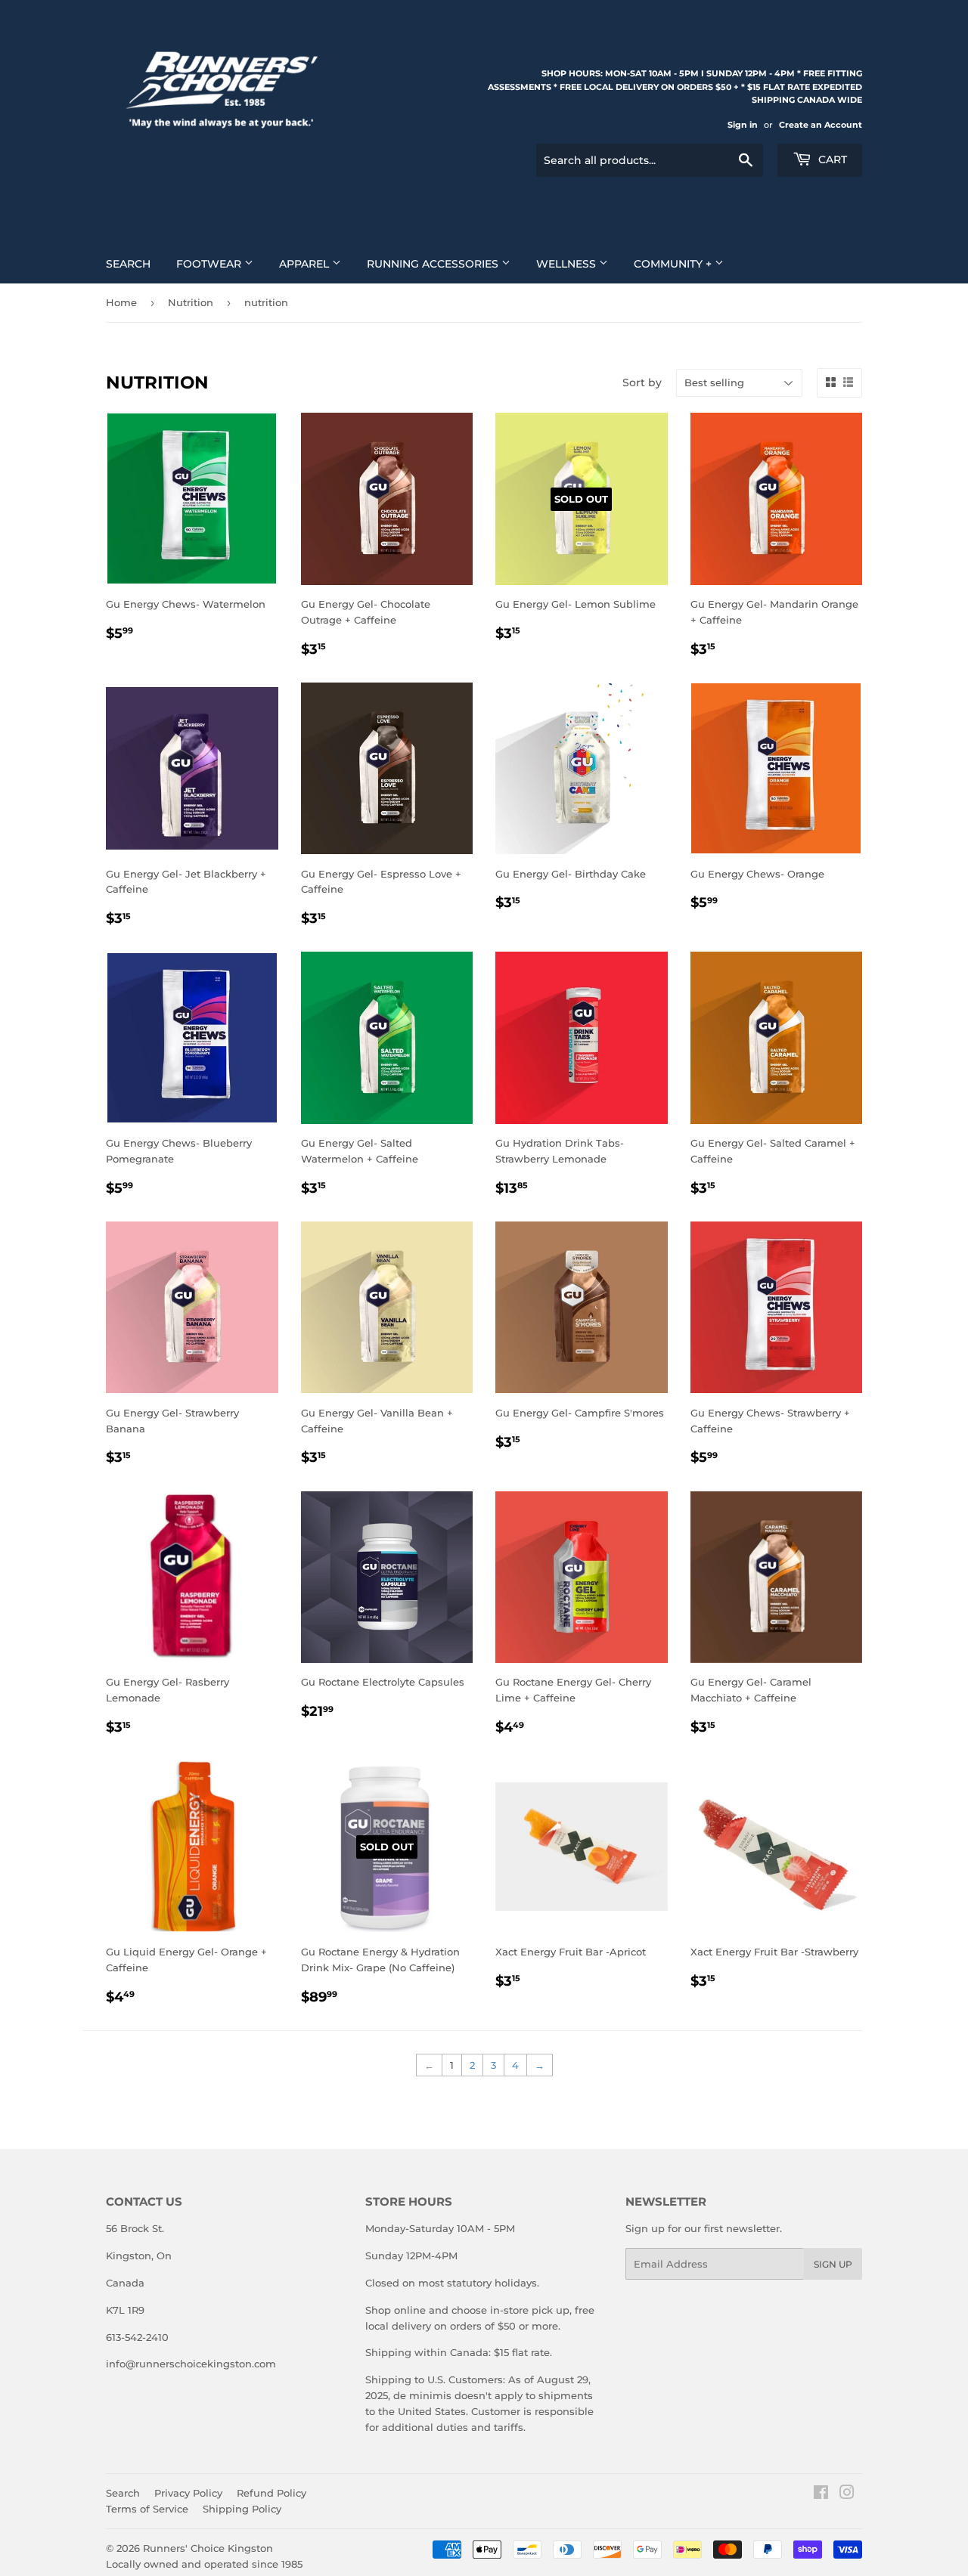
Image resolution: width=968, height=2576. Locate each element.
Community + (674, 264)
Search (128, 264)
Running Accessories (434, 264)
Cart (831, 159)
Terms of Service (147, 2509)
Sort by (642, 382)
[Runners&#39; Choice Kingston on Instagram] (847, 2494)
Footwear (210, 264)
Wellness (568, 264)
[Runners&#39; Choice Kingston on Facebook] (821, 2494)
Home (121, 302)
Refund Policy (271, 2493)
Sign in (743, 125)
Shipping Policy (242, 2509)
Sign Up (833, 2264)
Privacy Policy (188, 2493)
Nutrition (191, 302)
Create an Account (821, 125)
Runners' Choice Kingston (208, 2548)
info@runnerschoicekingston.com (191, 2364)
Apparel (306, 264)
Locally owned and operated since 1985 (204, 2564)
